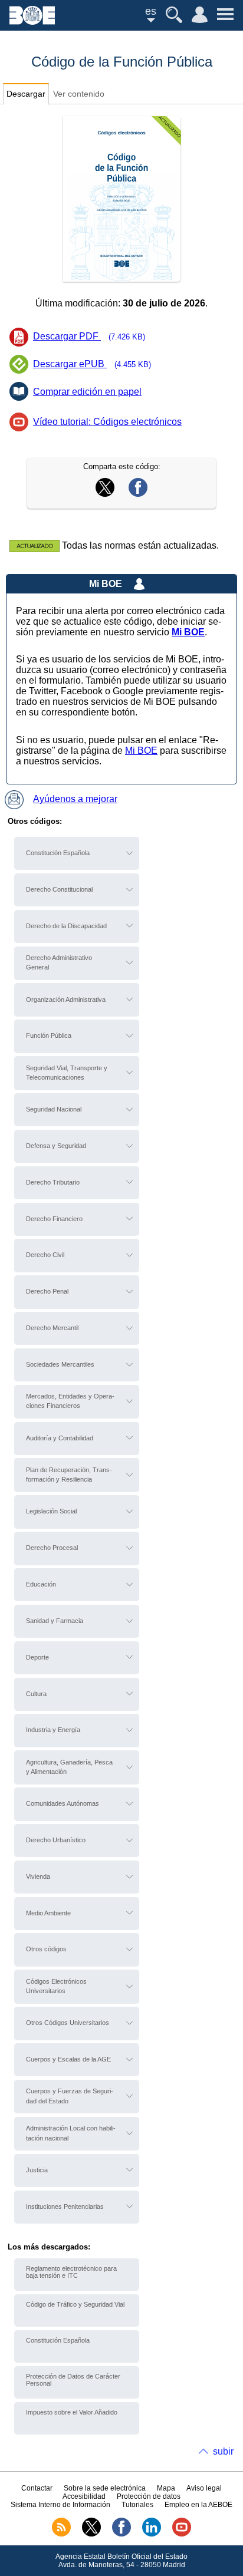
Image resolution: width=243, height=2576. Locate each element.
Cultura (36, 1694)
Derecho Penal (47, 1291)
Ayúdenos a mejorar (75, 799)
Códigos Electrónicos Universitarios (56, 1986)
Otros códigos (46, 1949)
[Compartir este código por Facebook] (138, 494)
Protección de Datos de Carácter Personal (73, 2380)
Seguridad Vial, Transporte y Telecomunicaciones (67, 1073)
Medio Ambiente (48, 1913)
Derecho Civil (45, 1255)
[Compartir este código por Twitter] (105, 494)
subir (223, 2451)
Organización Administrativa (66, 1000)
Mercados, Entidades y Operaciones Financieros (70, 1401)
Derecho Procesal (52, 1548)
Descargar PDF (89, 336)
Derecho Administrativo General (59, 962)
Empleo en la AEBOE (198, 2505)
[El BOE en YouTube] (182, 2534)
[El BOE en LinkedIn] (152, 2534)
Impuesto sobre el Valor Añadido (72, 2412)
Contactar (37, 2488)
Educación (41, 1584)
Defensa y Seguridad (56, 1146)
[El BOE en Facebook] (121, 2534)
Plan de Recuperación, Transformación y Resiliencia (69, 1475)
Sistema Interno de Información (60, 2505)
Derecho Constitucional (59, 889)
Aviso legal (204, 2488)
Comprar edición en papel (87, 392)
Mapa (166, 2488)
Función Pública (49, 1035)
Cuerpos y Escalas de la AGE (68, 2059)
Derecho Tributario (53, 1182)
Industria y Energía (53, 1730)
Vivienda (38, 1876)
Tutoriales (137, 2505)
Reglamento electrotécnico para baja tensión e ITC (71, 2272)
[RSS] (61, 2534)
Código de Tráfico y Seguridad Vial (75, 2304)
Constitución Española (58, 853)
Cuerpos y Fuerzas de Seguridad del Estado (70, 2096)
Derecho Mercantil (52, 1328)
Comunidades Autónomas (63, 1803)
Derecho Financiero (54, 1219)
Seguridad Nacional (54, 1109)
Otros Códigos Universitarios (68, 2023)
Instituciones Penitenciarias (65, 2206)
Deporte (37, 1657)
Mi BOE (141, 751)
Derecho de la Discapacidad (66, 926)
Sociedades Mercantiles (60, 1364)
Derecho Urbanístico (56, 1840)
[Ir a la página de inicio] (32, 22)
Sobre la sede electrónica (105, 2488)
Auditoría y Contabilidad (60, 1438)
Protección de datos (149, 2496)
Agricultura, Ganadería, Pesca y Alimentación (69, 1767)
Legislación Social (51, 1511)
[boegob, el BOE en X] (91, 2534)
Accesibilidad (84, 2496)
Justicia (37, 2170)
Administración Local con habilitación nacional (71, 2133)
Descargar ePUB (92, 364)
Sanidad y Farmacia (55, 1621)
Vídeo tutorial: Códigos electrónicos (107, 422)
